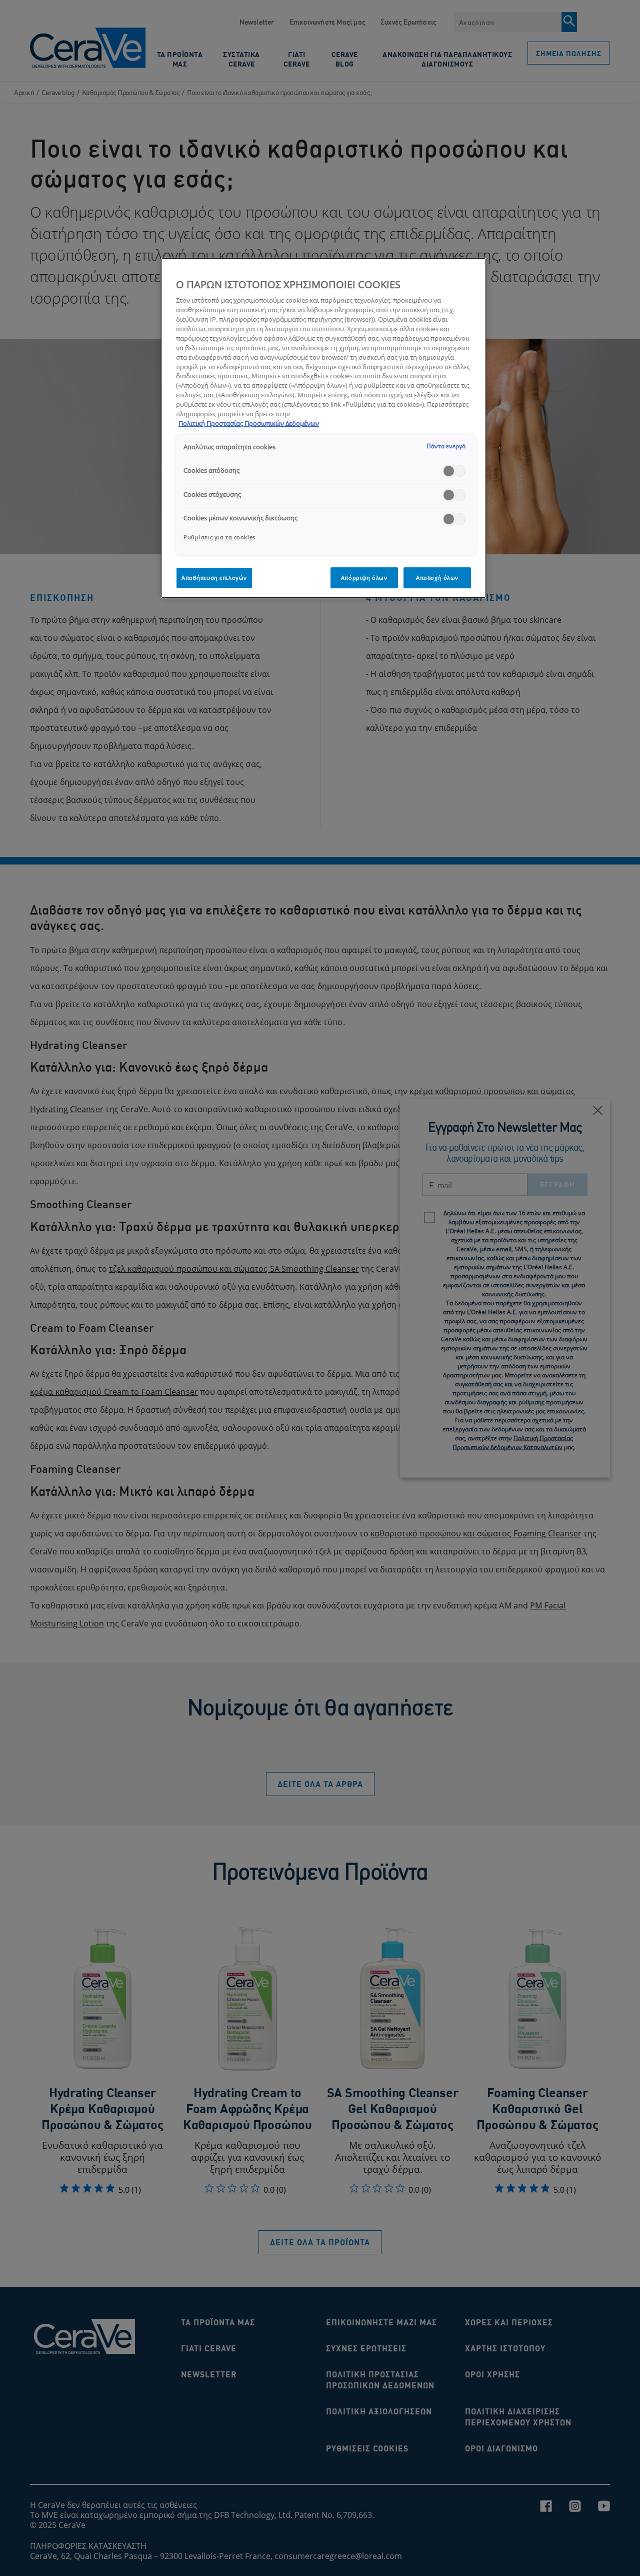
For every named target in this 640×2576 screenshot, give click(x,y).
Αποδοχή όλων (437, 578)
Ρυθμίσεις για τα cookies (219, 537)
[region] (323, 428)
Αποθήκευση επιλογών (214, 578)
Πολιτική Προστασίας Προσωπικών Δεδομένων (249, 423)
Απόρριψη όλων (364, 578)
